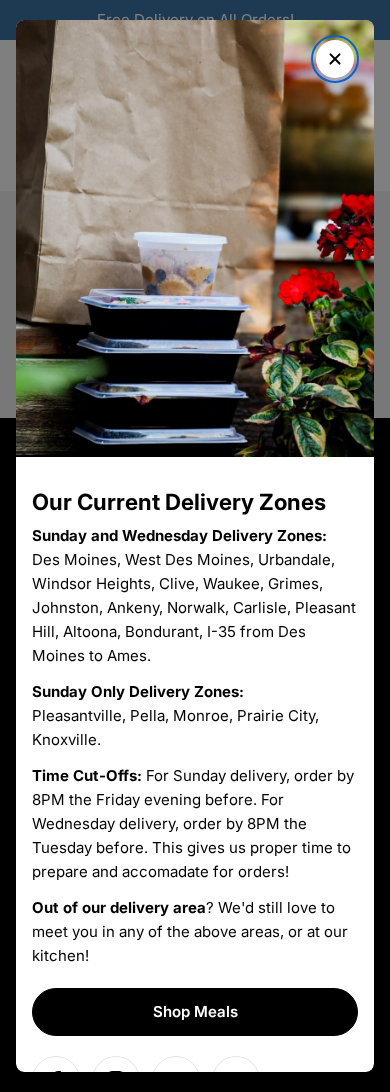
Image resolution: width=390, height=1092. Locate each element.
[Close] (335, 59)
